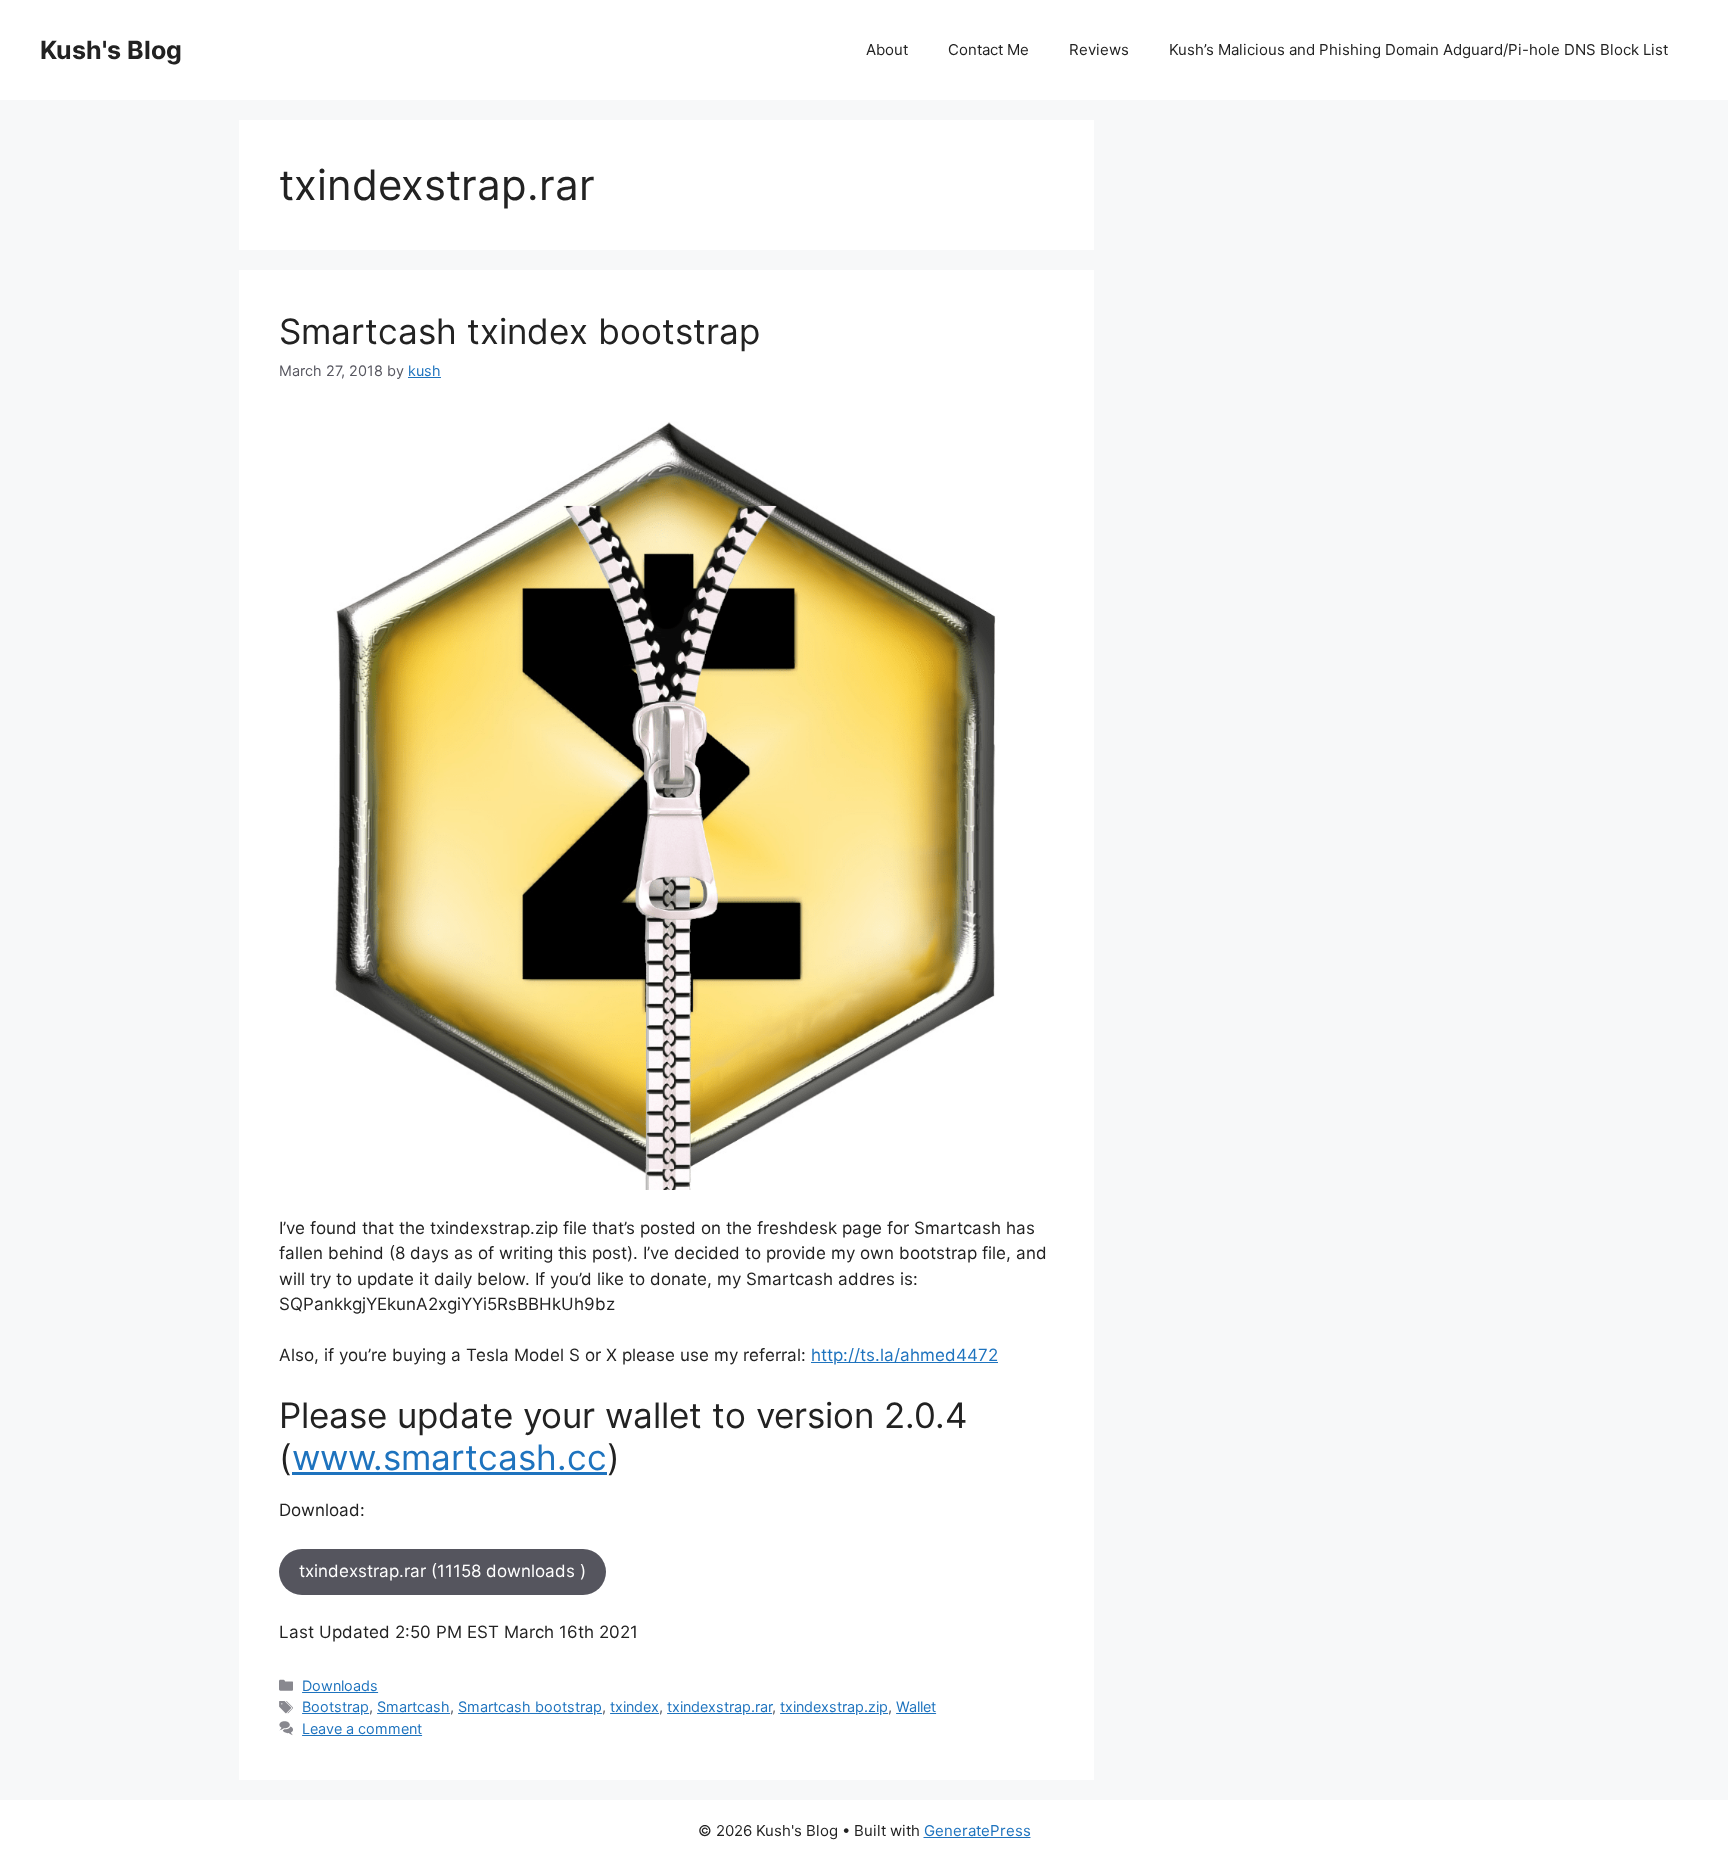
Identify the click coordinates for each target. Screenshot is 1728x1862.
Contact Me (988, 49)
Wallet (916, 1706)
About (887, 49)
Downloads (340, 1685)
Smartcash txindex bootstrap (519, 331)
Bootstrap (335, 1706)
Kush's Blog (111, 50)
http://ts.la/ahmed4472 (904, 1355)
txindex (634, 1706)
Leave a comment (362, 1728)
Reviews (1099, 49)
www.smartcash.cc (449, 1457)
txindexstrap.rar (719, 1706)
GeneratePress (977, 1830)
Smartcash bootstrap (530, 1706)
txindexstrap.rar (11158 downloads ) (442, 1571)
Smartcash (413, 1706)
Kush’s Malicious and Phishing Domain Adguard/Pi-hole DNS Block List (1418, 49)
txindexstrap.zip (834, 1706)
